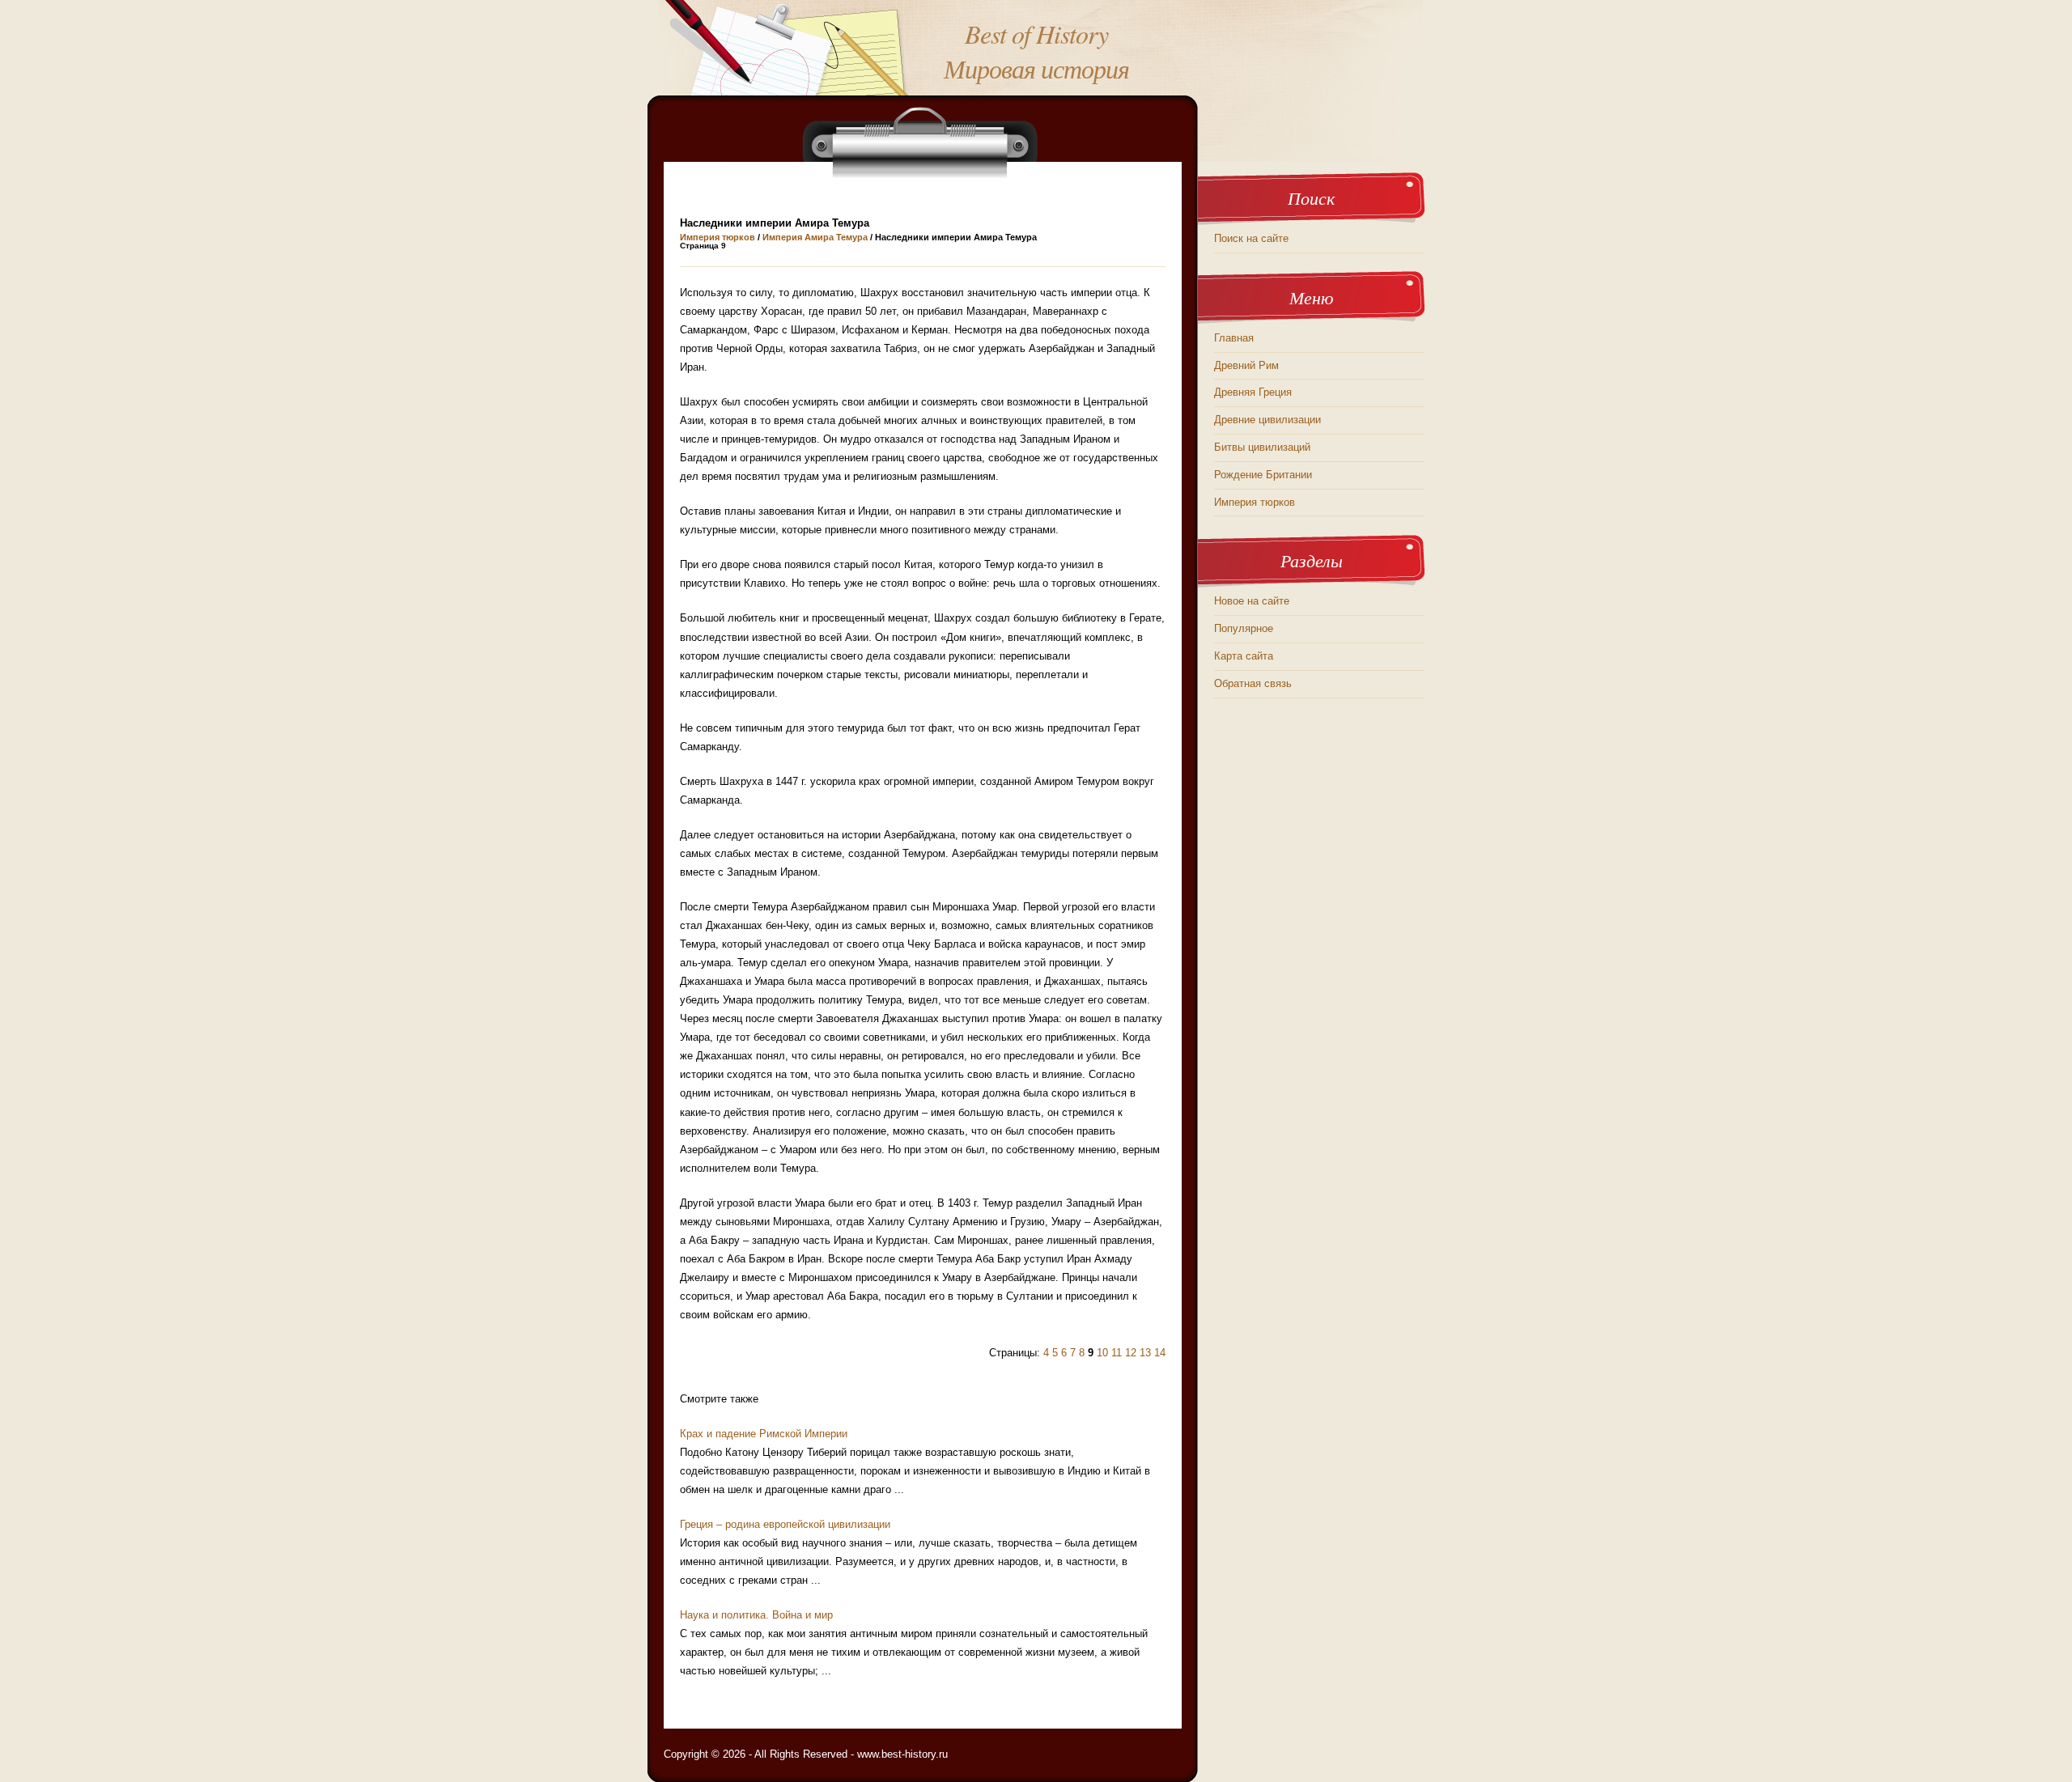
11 (1117, 1353)
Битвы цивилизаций (1262, 447)
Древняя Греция (1253, 392)
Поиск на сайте (1251, 238)
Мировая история (1036, 68)
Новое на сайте (1252, 601)
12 (1131, 1353)
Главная (1234, 338)
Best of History (1036, 34)
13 (1145, 1353)
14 (1160, 1353)
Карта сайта (1244, 656)
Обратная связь (1253, 683)
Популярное (1244, 628)
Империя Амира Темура (815, 237)
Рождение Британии (1263, 475)
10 (1102, 1353)
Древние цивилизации (1267, 420)
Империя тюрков (718, 237)
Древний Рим (1246, 365)
